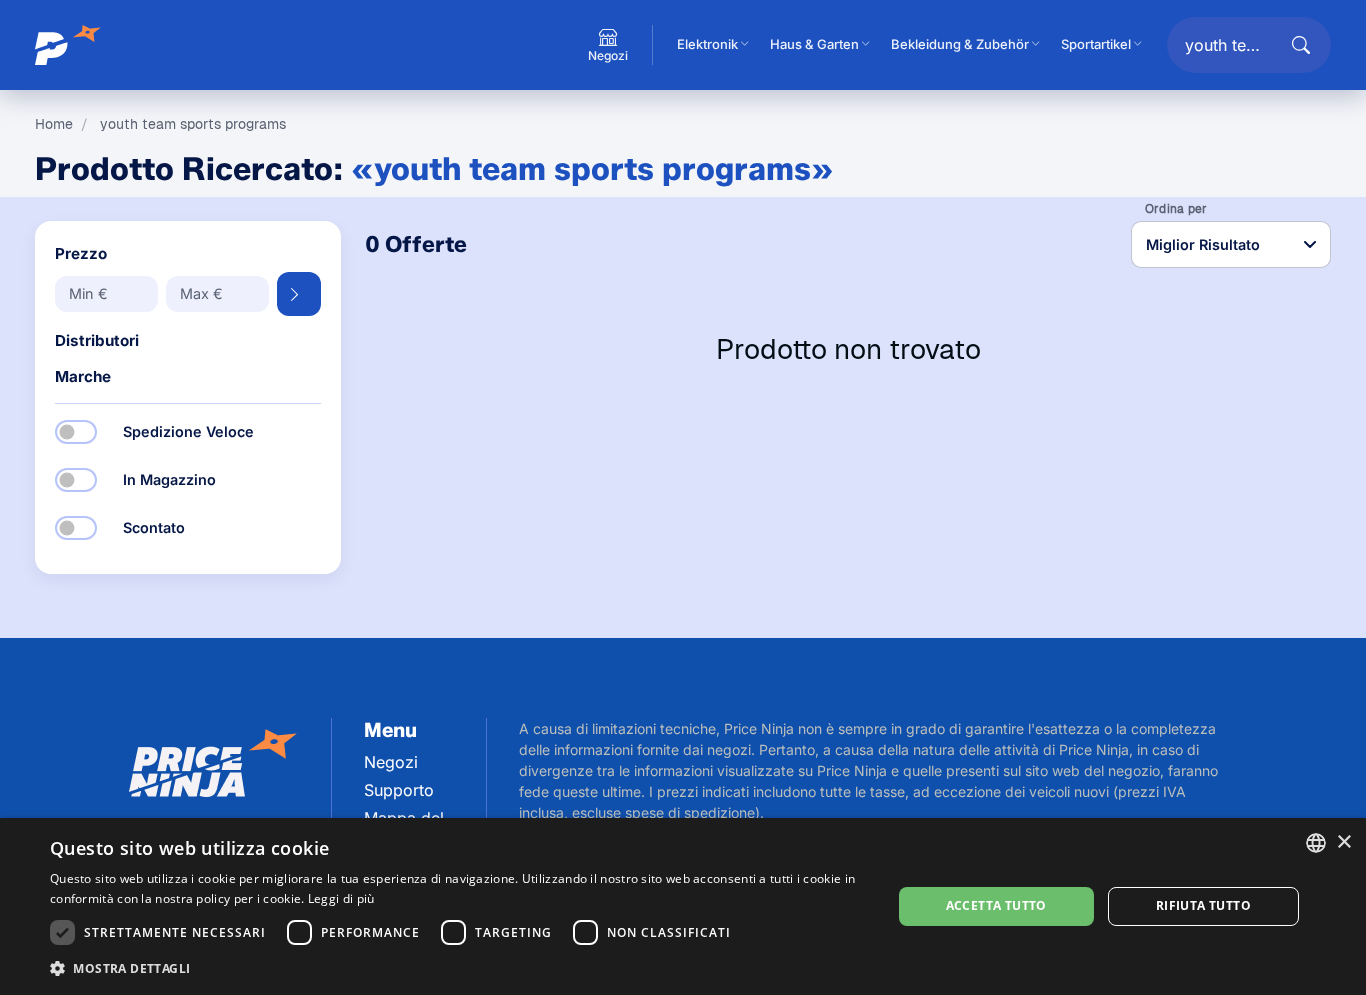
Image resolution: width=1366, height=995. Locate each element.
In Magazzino (169, 479)
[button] (458, 968)
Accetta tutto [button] (996, 905)
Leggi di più (341, 898)
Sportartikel (1096, 44)
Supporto (399, 790)
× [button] (1343, 842)
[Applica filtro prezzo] (299, 294)
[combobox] (1316, 843)
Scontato (154, 527)
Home (54, 124)
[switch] (76, 432)
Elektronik (707, 44)
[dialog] (683, 906)
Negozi (391, 762)
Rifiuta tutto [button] (1203, 905)
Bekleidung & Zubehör (960, 44)
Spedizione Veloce (188, 431)
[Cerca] (1301, 45)
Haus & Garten (814, 44)
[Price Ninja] (70, 45)
